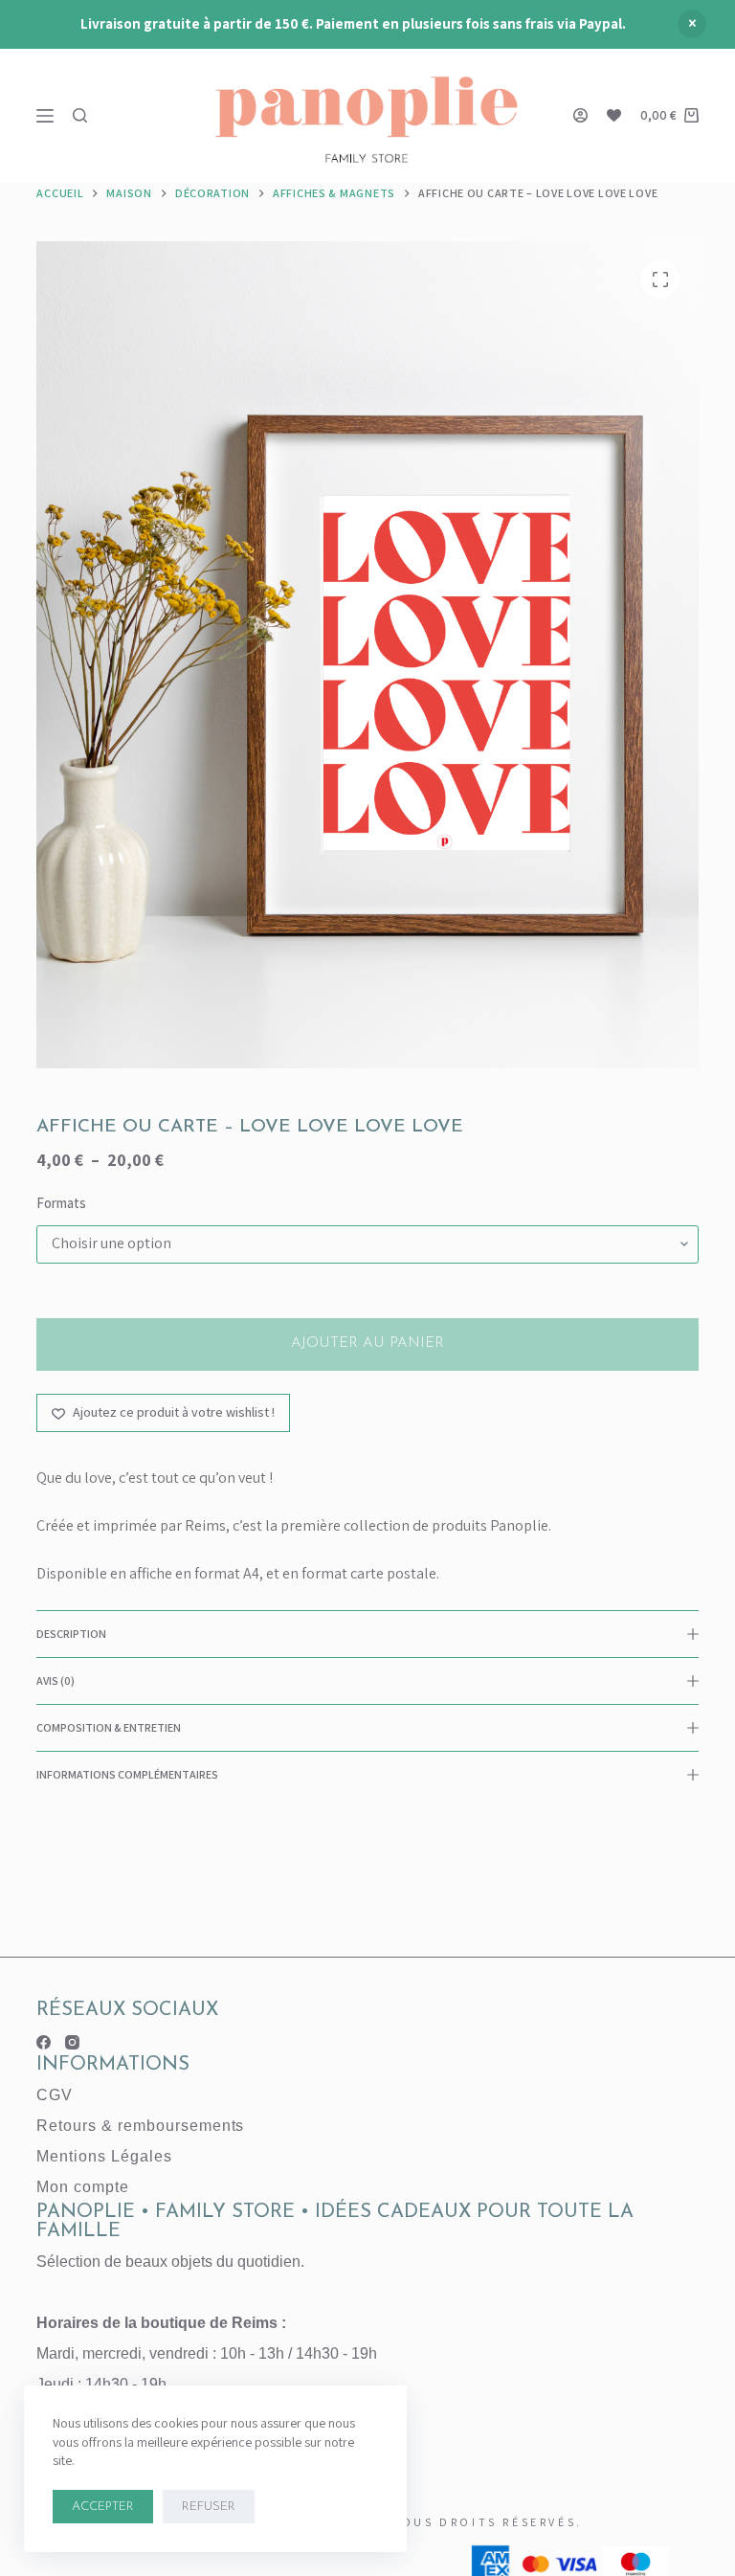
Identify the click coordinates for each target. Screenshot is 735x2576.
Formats (61, 1203)
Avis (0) (56, 1680)
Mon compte (83, 2187)
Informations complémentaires (127, 1774)
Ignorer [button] (692, 24)
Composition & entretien (109, 1727)
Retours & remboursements (140, 2126)
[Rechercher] (80, 115)
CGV (55, 2095)
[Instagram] (72, 2042)
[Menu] (45, 116)
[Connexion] (580, 115)
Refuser (209, 2507)
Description (71, 1634)
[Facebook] (44, 2042)
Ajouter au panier (367, 1344)
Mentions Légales (104, 2156)
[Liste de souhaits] (614, 115)
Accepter (103, 2507)
